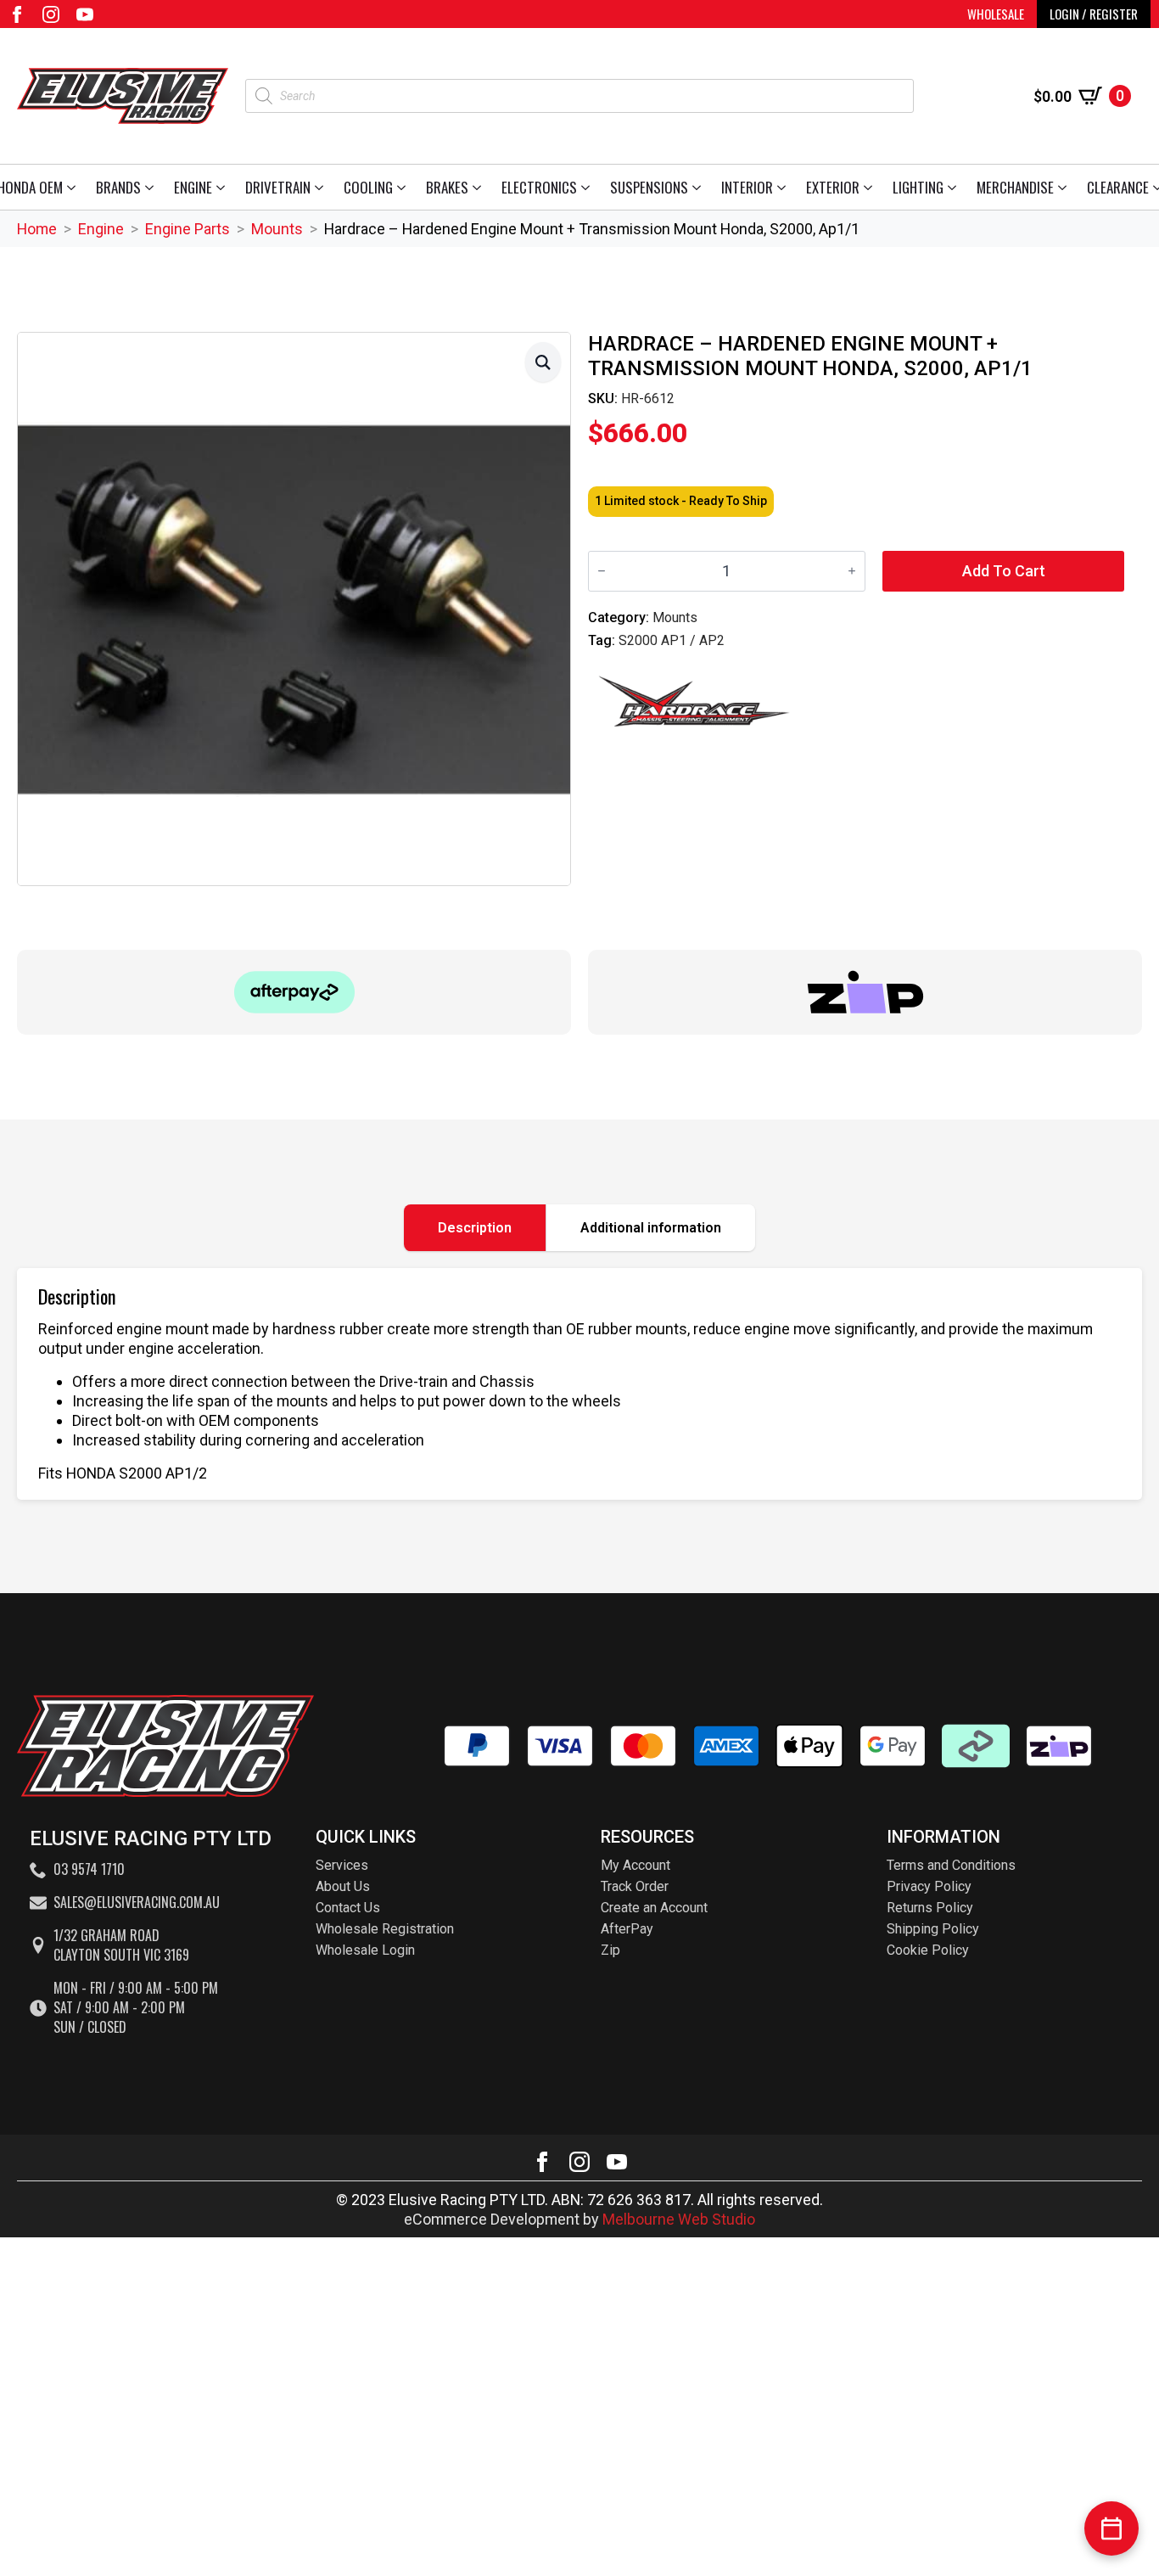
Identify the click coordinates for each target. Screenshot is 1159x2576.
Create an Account (654, 1908)
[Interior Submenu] (784, 187)
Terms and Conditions (951, 1865)
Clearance (1118, 187)
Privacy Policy (929, 1886)
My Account (635, 1865)
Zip (610, 1950)
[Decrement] (602, 571)
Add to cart (1004, 571)
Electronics (539, 187)
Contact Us (348, 1908)
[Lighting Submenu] (955, 187)
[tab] (475, 1228)
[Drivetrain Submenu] (322, 187)
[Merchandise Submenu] (1065, 187)
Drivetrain (278, 187)
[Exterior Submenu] (871, 187)
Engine (193, 187)
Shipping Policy (933, 1929)
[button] (543, 362)
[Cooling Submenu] (404, 187)
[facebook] (17, 14)
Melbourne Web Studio (679, 2219)
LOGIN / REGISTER (1094, 14)
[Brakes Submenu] (480, 187)
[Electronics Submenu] (588, 187)
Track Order (635, 1886)
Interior (747, 187)
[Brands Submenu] (152, 187)
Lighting (918, 187)
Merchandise (1015, 187)
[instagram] (51, 14)
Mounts (277, 229)
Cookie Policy (928, 1950)
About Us (343, 1886)
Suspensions (649, 187)
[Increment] (852, 571)
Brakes (447, 187)
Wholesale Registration (385, 1929)
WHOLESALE (996, 14)
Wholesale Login (365, 1950)
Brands (118, 187)
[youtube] (85, 14)
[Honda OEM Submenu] (74, 187)
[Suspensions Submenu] (700, 187)
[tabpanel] (579, 1384)
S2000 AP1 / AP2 (672, 640)
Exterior (833, 187)
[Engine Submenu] (224, 187)
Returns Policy (930, 1908)
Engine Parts (188, 229)
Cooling (368, 187)
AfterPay (627, 1929)
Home (37, 229)
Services (342, 1865)
